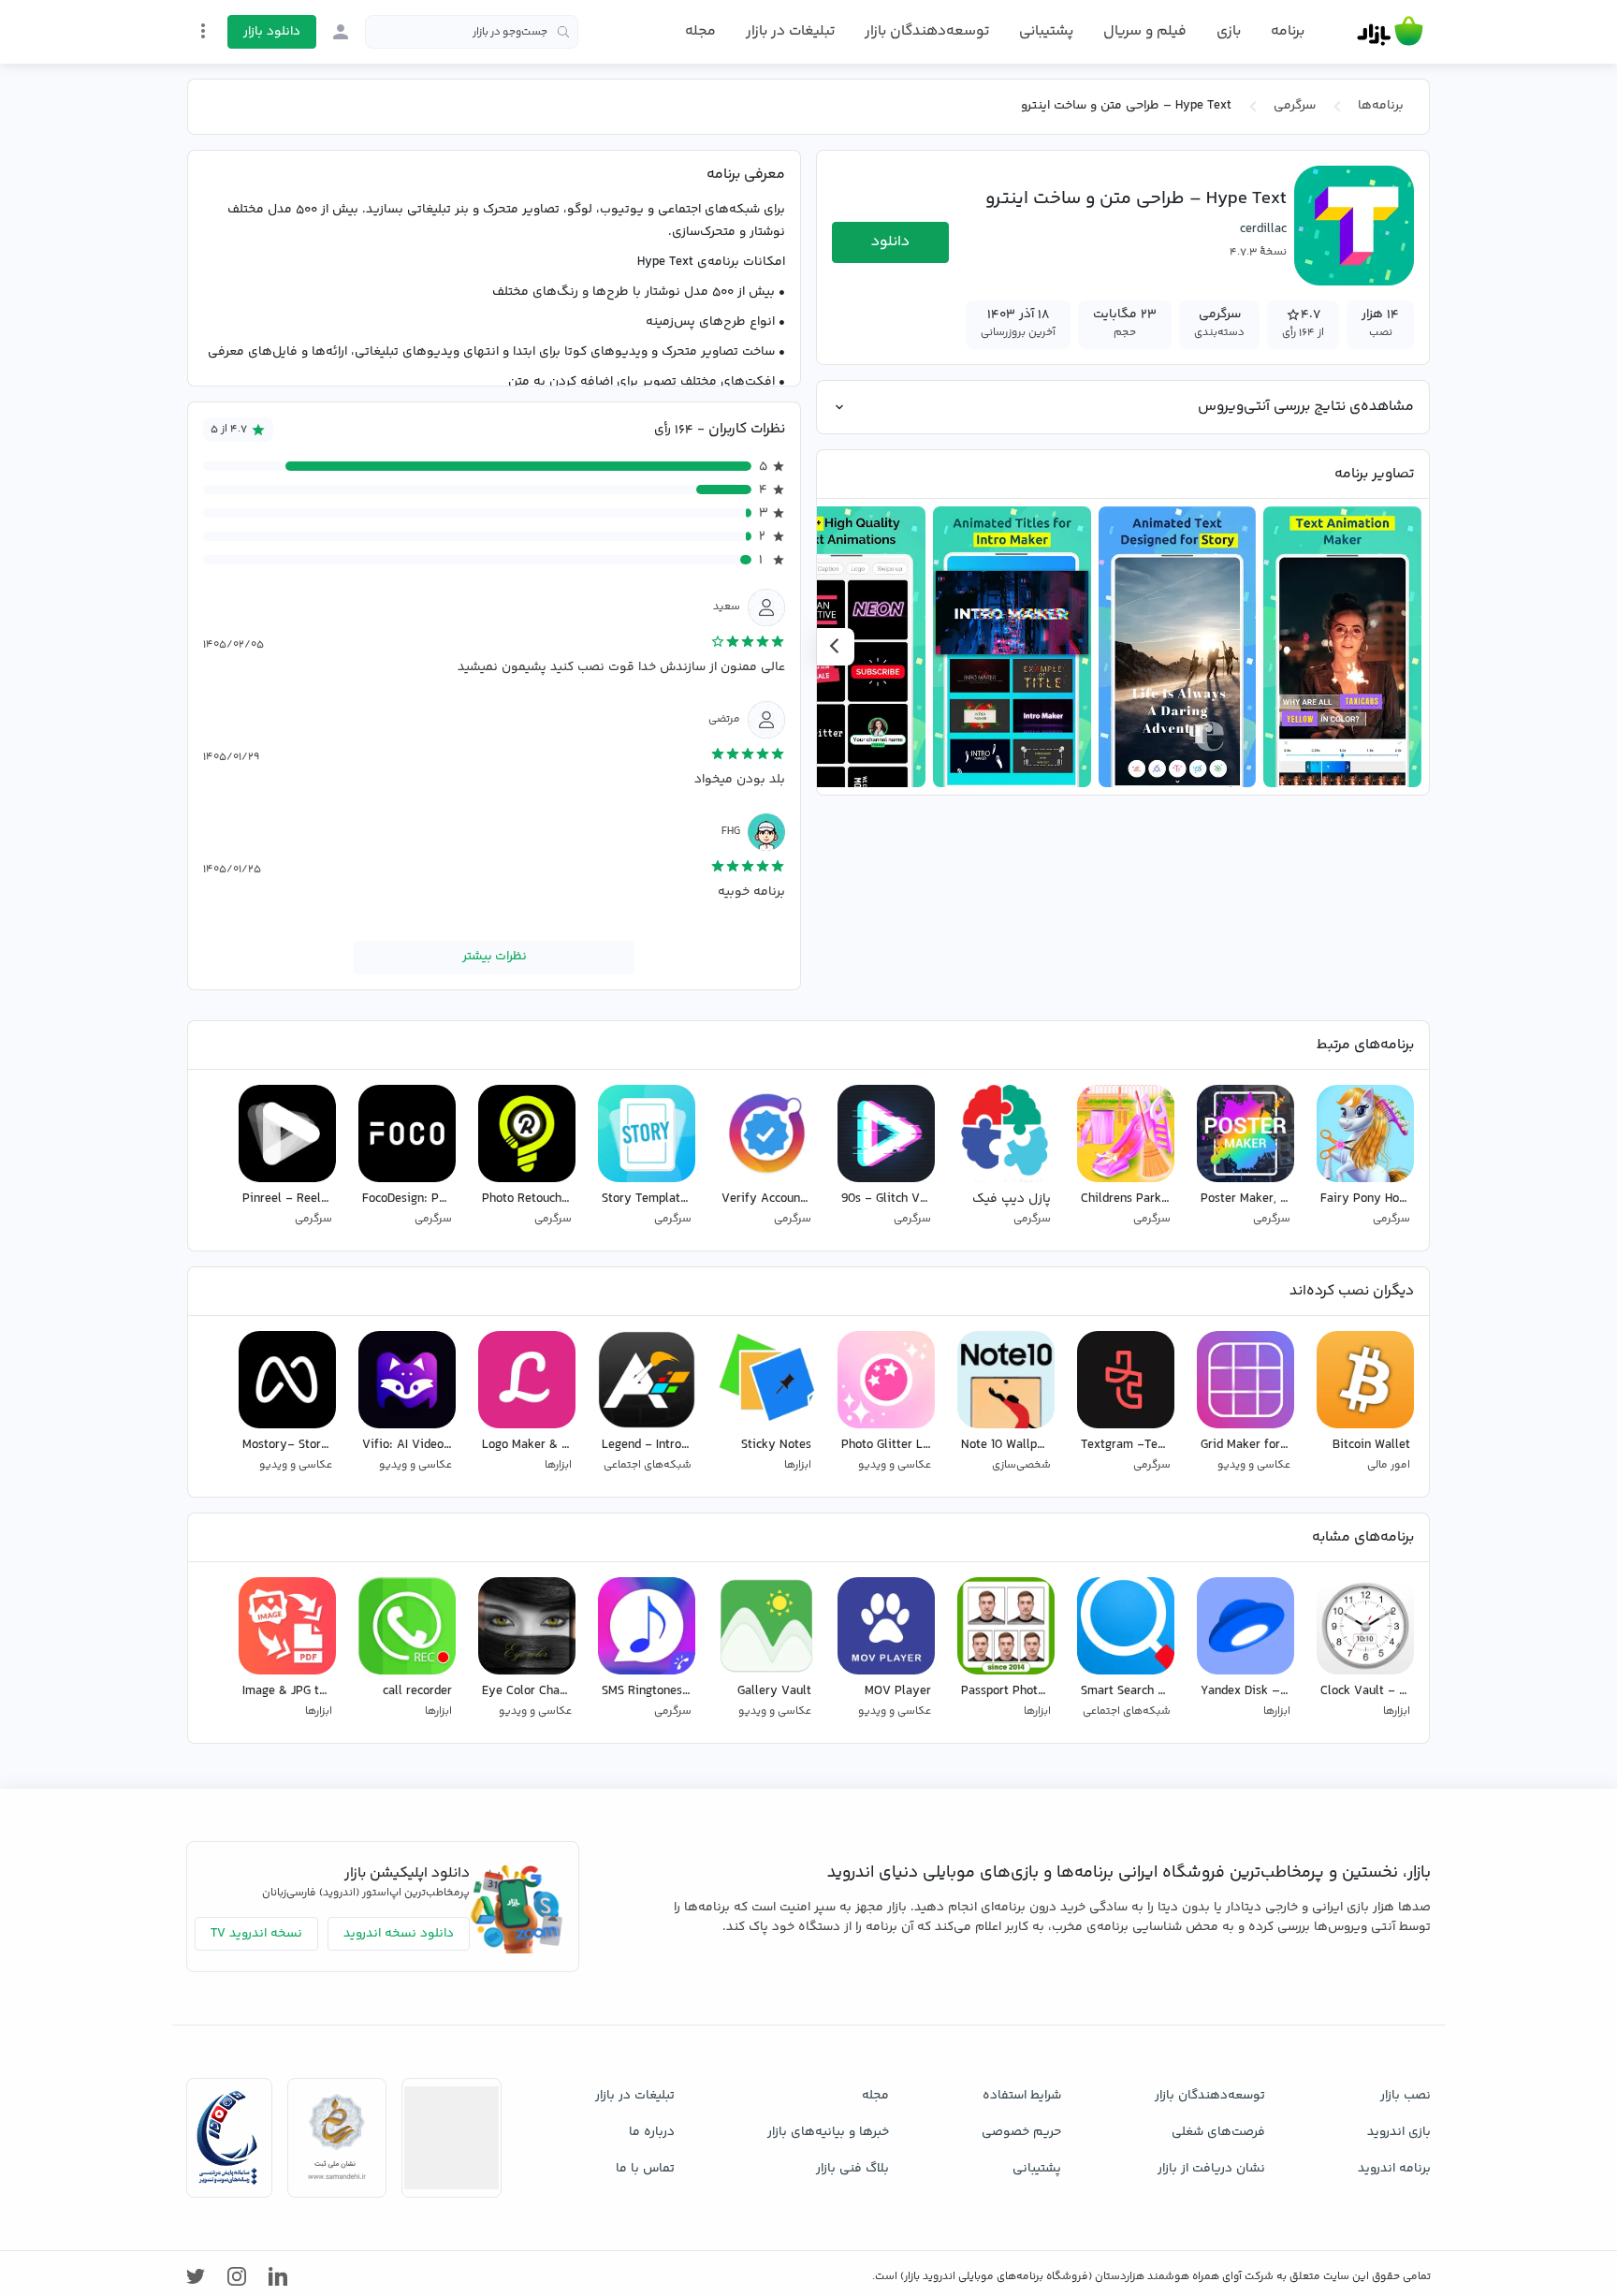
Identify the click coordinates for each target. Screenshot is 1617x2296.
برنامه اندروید (1394, 2169)
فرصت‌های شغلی (1218, 2132)
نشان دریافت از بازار (1211, 2169)
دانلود (890, 242)
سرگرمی (1295, 106)
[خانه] (1390, 32)
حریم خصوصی (1021, 2132)
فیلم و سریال (1145, 31)
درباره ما (652, 2132)
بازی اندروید (1399, 2132)
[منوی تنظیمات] (203, 31)
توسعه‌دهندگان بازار (927, 31)
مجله (700, 31)
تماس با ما (645, 2169)
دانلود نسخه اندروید (399, 1934)
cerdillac (1263, 229)
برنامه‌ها (1381, 106)
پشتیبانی (1046, 31)
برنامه (1288, 32)
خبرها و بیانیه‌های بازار (828, 2132)
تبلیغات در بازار (790, 31)
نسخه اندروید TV (256, 1934)
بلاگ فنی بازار (852, 2169)
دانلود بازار (272, 32)
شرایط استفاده (1022, 2096)
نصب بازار (1406, 2096)
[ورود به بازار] (341, 32)
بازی (1229, 32)
